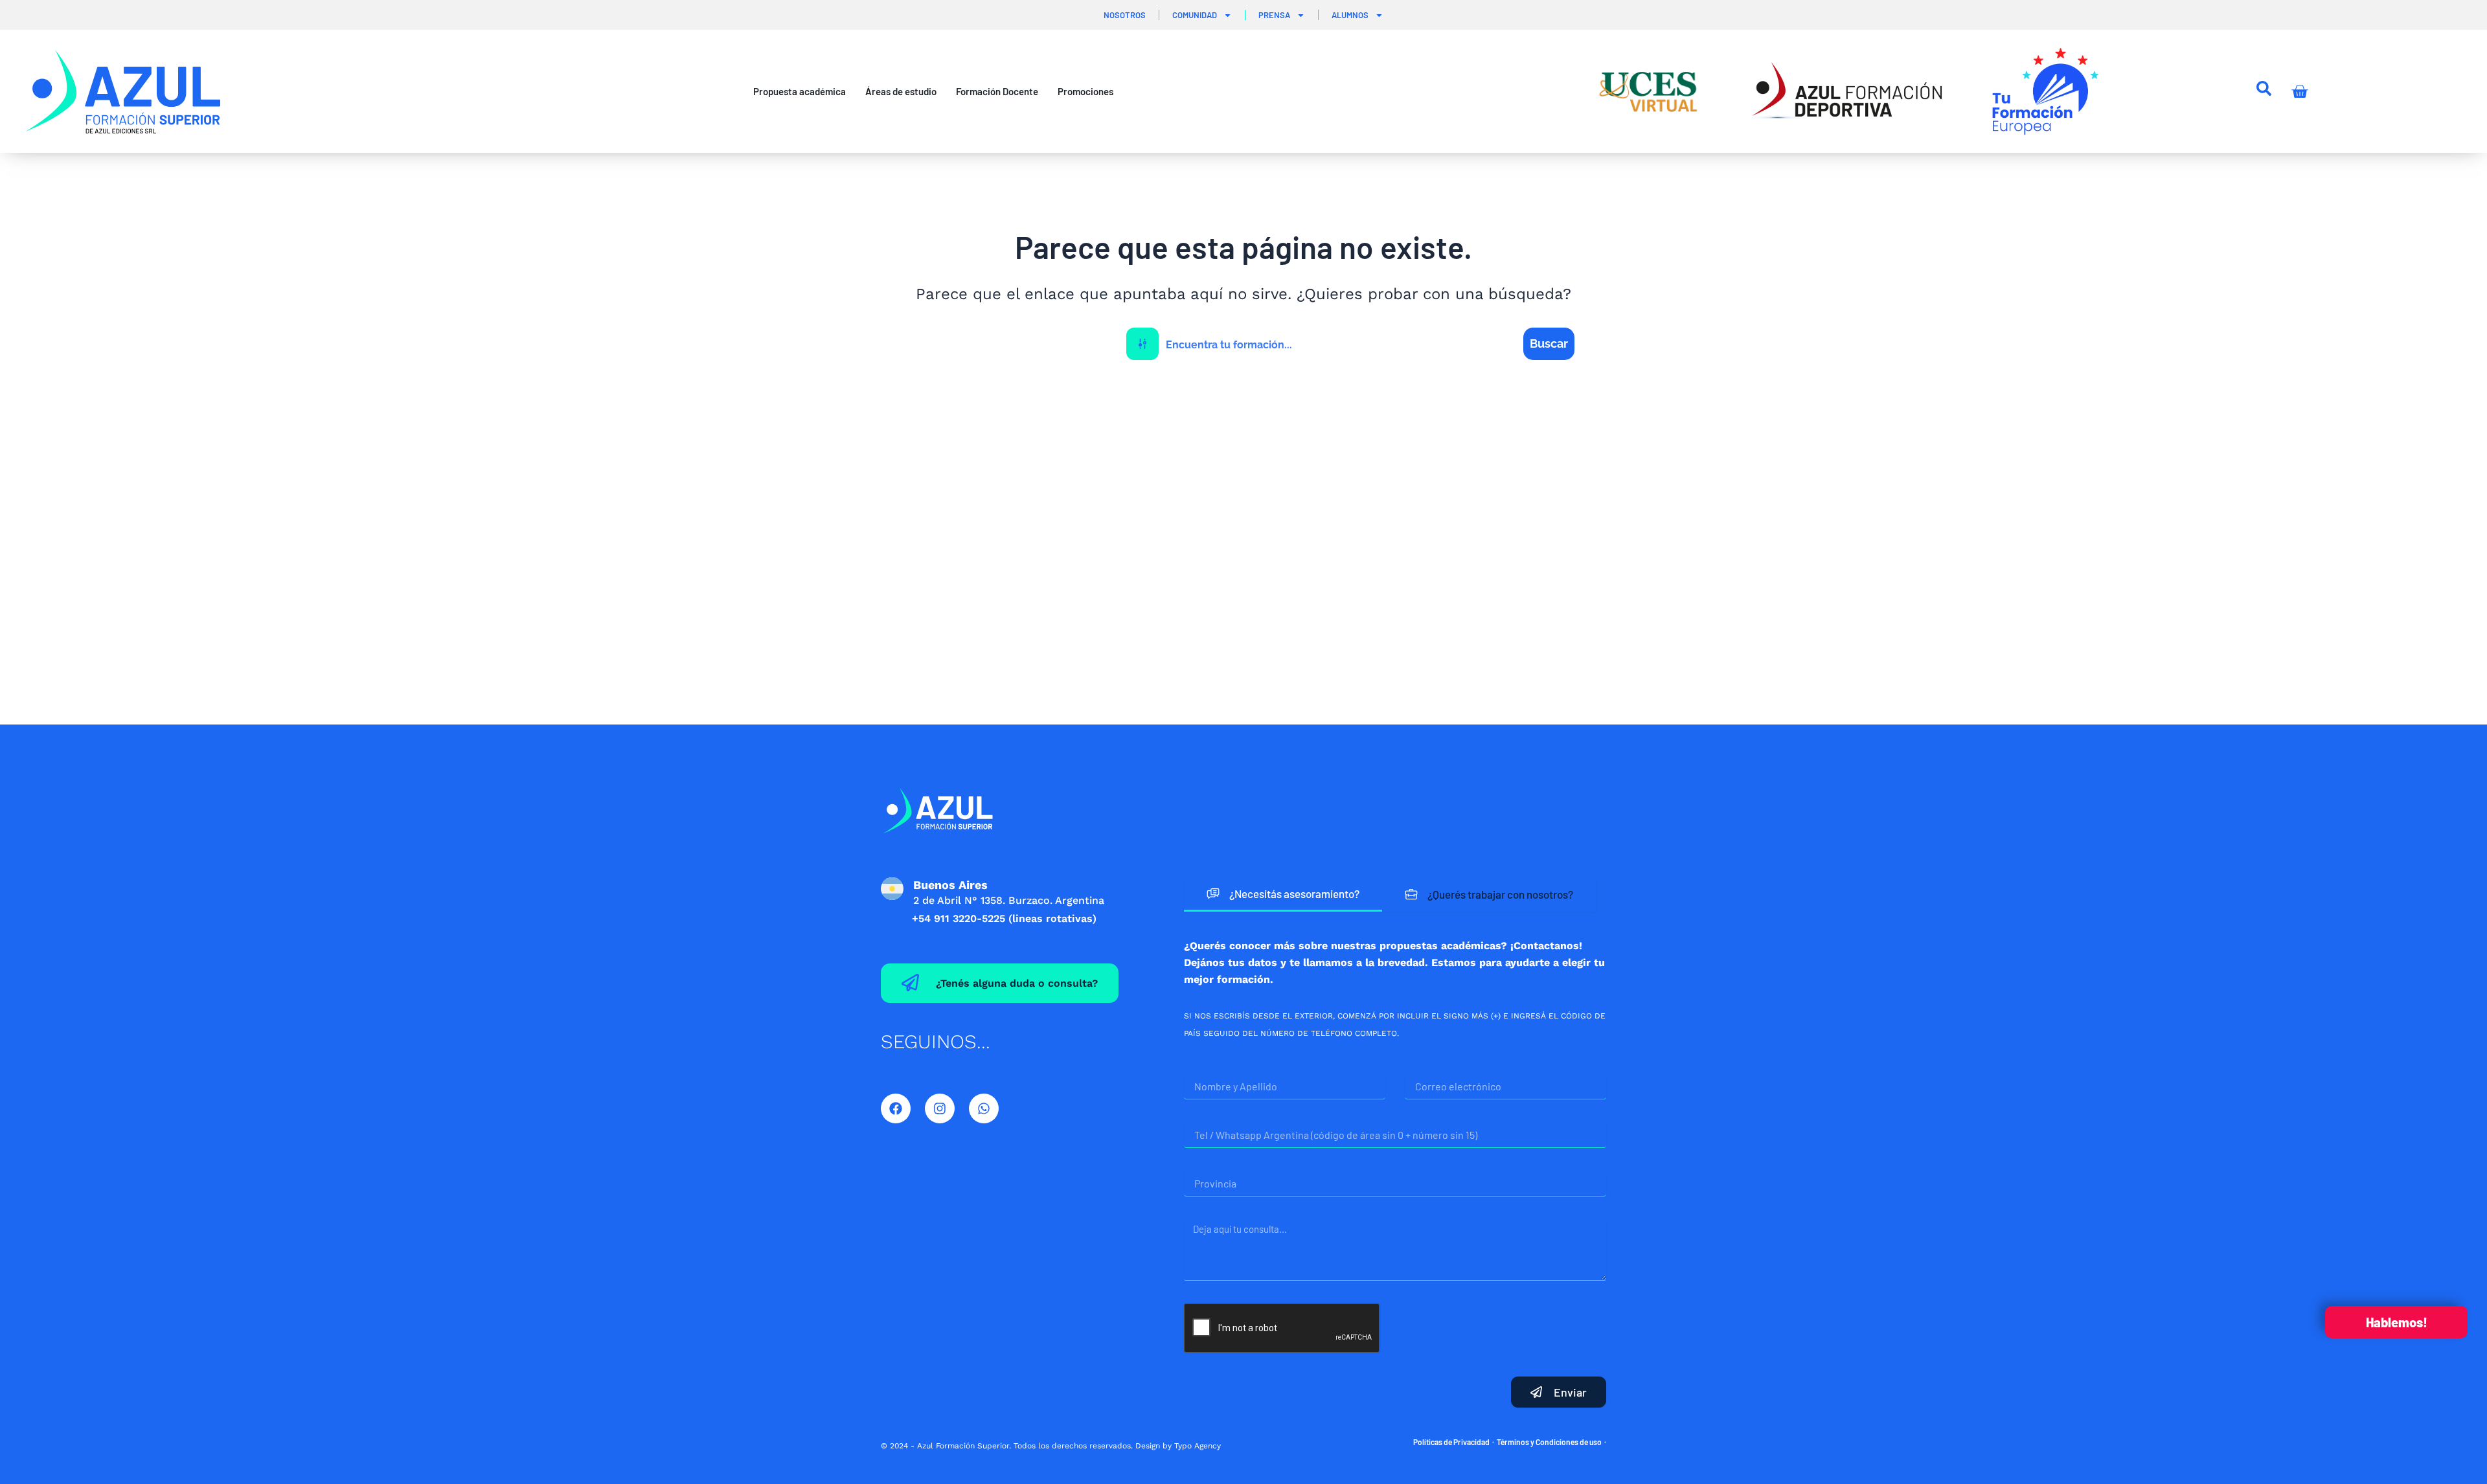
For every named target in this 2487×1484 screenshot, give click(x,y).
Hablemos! (2397, 1322)
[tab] (1283, 894)
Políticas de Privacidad (1451, 1442)
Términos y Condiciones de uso (1549, 1442)
